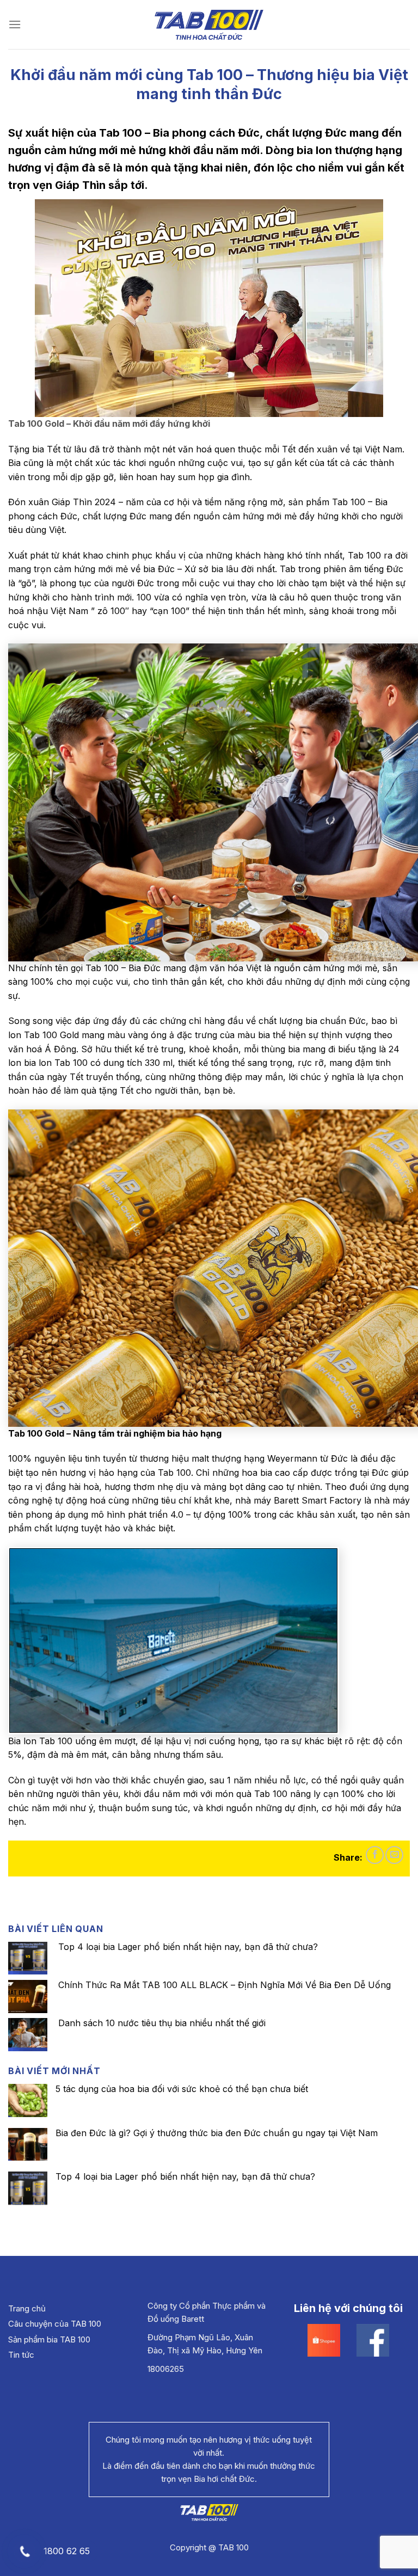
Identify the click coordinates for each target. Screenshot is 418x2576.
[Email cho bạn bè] (394, 1855)
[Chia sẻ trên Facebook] (375, 1855)
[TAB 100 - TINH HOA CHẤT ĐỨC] (209, 25)
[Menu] (15, 24)
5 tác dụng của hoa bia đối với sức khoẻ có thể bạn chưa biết (182, 2089)
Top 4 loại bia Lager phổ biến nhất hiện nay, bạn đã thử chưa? (185, 2177)
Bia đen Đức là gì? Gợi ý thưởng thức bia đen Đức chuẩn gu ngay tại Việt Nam (217, 2133)
